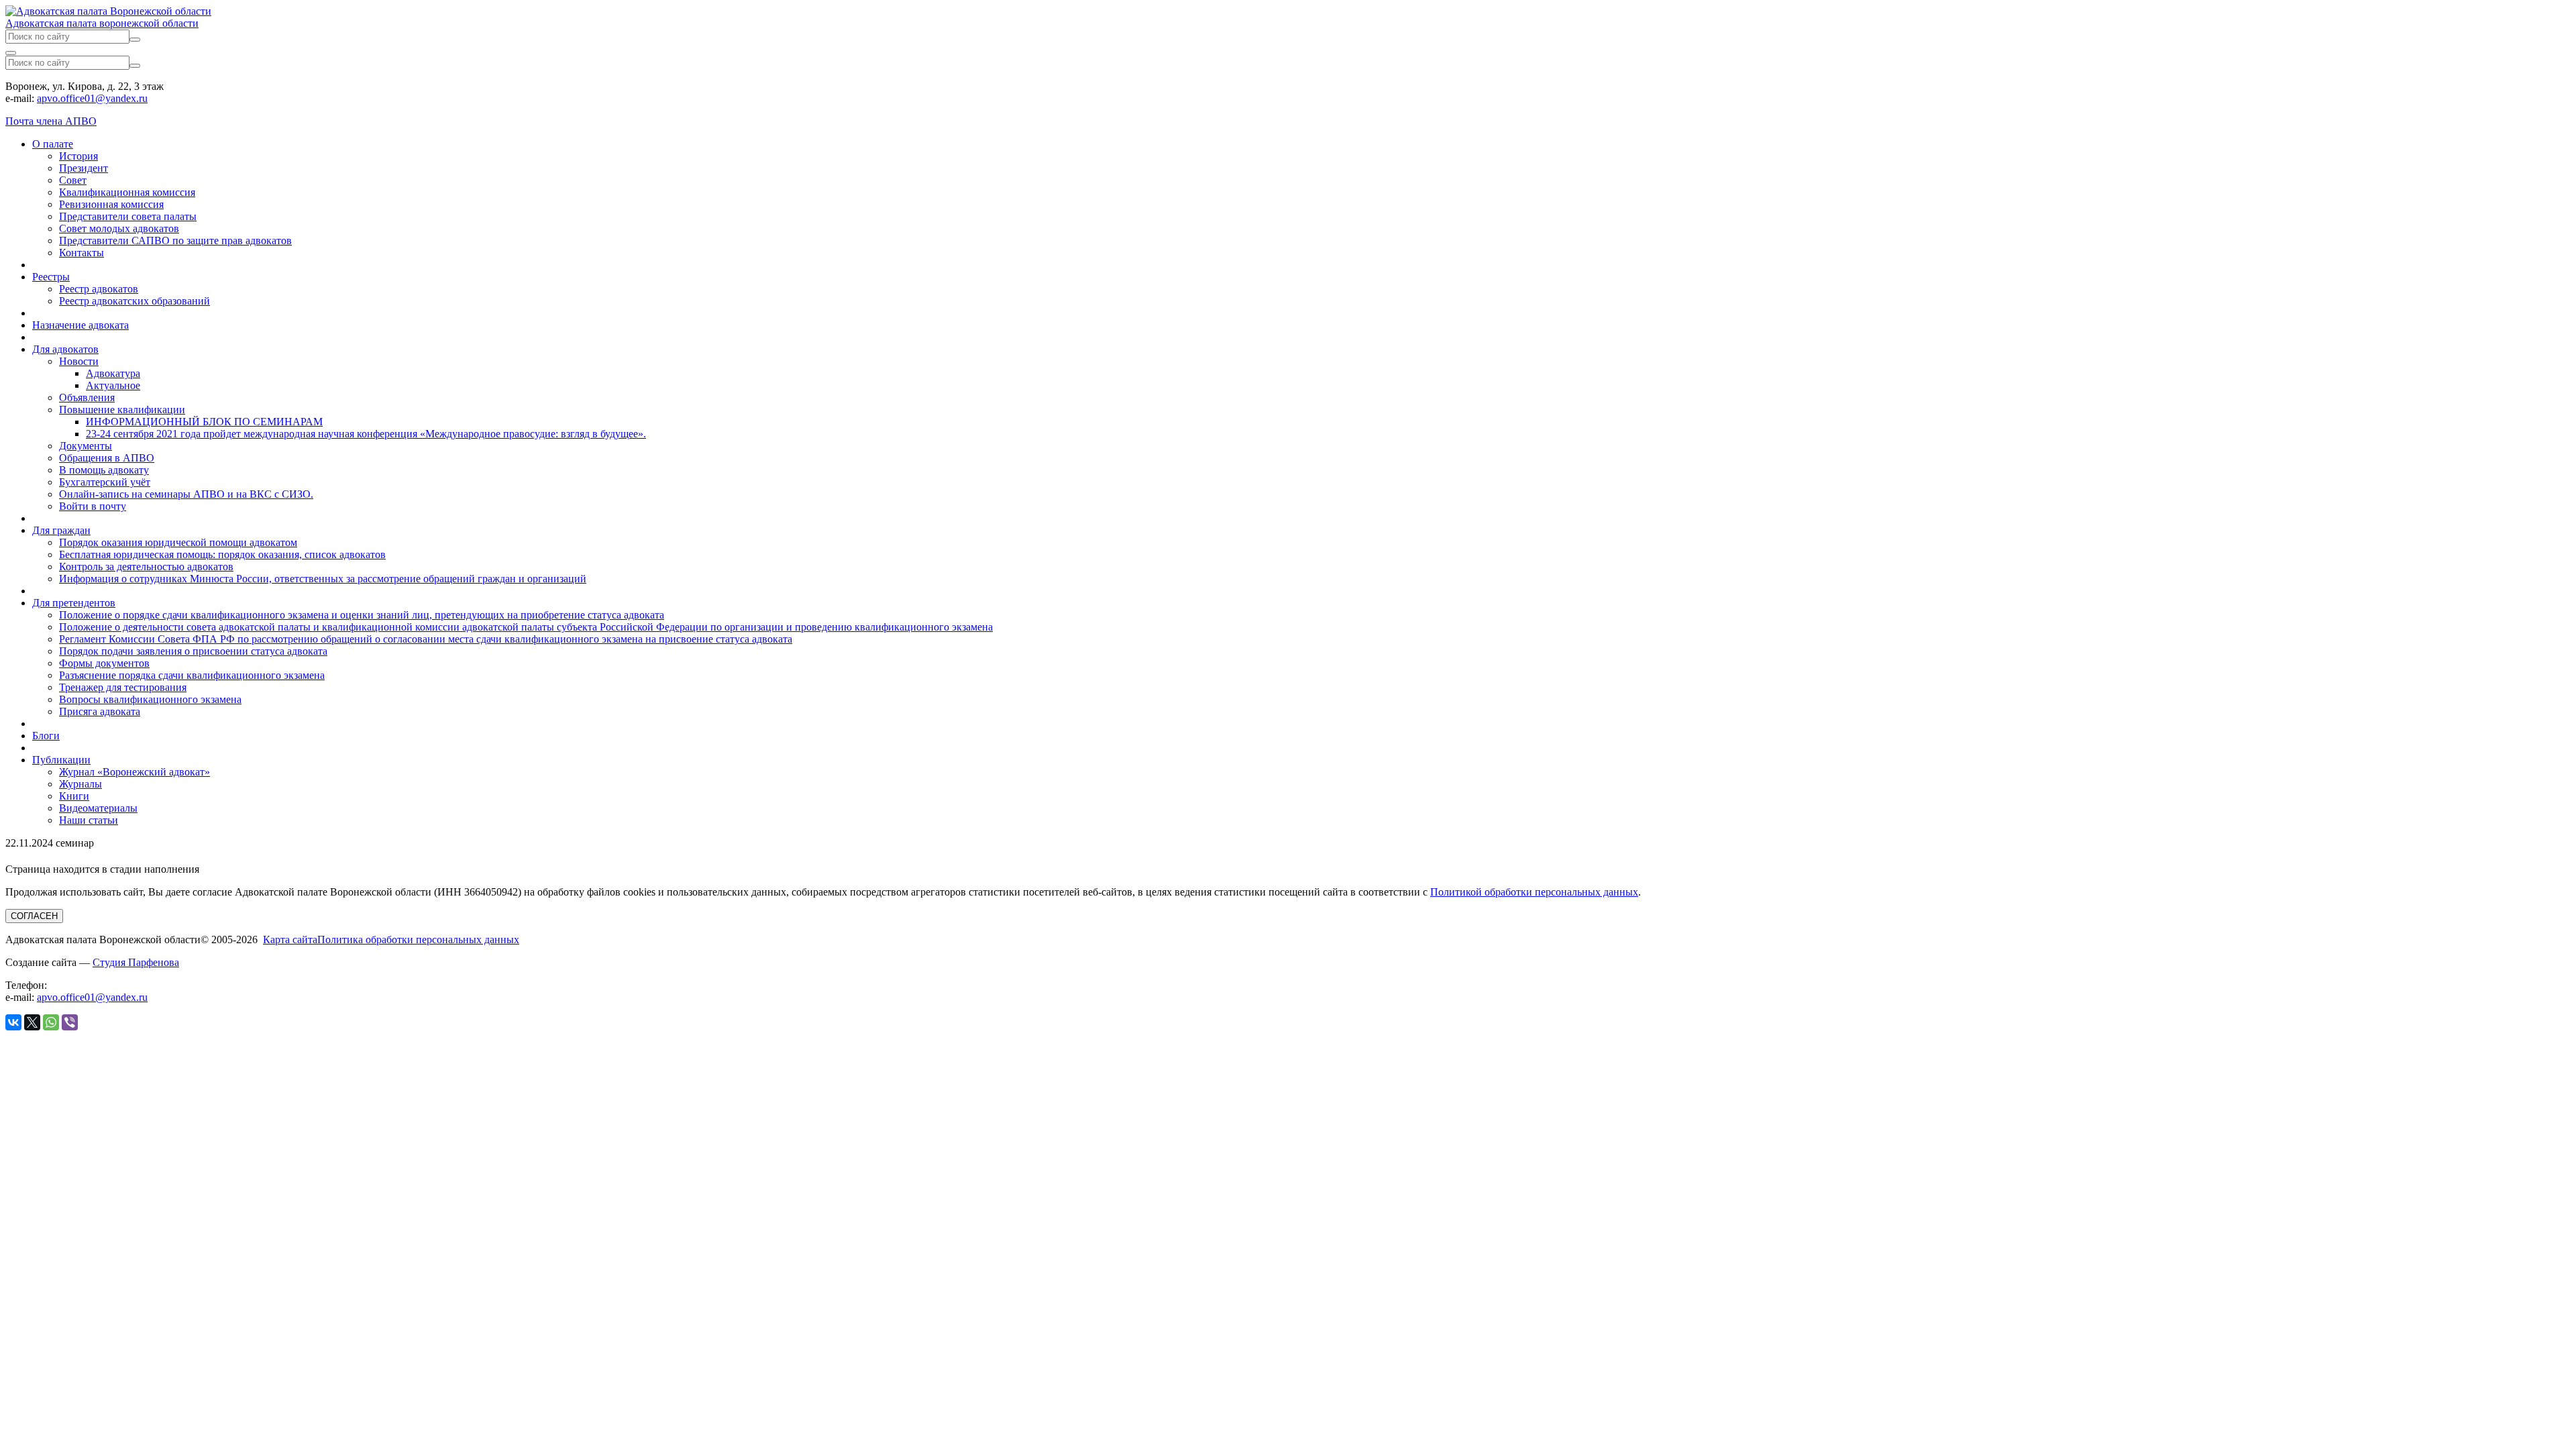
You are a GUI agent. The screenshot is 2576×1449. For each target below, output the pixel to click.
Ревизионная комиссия (111, 204)
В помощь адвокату (104, 470)
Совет (73, 180)
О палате (53, 144)
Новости (79, 361)
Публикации (61, 760)
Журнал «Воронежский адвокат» (135, 772)
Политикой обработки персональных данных (1534, 892)
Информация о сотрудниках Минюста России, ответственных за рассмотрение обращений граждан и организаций (323, 579)
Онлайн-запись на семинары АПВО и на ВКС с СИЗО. (186, 494)
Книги (74, 796)
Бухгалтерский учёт (105, 482)
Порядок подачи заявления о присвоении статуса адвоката (193, 651)
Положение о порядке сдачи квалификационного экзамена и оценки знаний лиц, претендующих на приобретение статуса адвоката (362, 615)
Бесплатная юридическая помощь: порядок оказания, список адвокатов (222, 554)
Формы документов (104, 663)
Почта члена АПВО (51, 121)
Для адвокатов (65, 349)
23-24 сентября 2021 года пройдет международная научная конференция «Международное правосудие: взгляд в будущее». (366, 434)
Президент (84, 168)
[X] (32, 1022)
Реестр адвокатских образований (135, 301)
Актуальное (113, 385)
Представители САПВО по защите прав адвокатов (175, 240)
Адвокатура (113, 373)
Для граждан (61, 530)
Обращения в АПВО (107, 458)
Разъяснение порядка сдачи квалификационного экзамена (192, 675)
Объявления (87, 397)
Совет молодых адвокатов (119, 228)
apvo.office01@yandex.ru (92, 98)
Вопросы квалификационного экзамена (150, 699)
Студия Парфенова (136, 962)
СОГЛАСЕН (34, 916)
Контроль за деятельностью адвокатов (146, 567)
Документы (86, 446)
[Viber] (70, 1022)
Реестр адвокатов (99, 289)
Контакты (82, 253)
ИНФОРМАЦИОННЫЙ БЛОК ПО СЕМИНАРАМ (204, 422)
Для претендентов (74, 603)
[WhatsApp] (51, 1022)
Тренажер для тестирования (123, 687)
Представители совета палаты (128, 216)
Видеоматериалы (98, 808)
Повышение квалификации (122, 410)
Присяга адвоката (100, 711)
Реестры (51, 277)
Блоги (46, 736)
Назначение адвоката (80, 325)
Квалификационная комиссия (127, 192)
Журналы (80, 784)
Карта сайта (290, 940)
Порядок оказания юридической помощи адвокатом (178, 542)
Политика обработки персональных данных (418, 940)
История (78, 156)
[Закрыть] (11, 53)
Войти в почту (93, 506)
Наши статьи (89, 820)
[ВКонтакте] (13, 1022)
